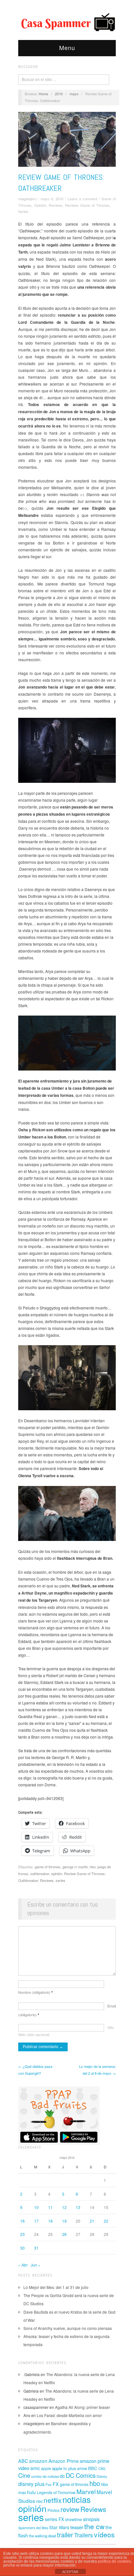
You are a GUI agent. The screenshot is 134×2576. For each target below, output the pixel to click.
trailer (65, 2535)
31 (36, 2248)
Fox (49, 2484)
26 (64, 2234)
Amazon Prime (64, 2461)
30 (22, 2248)
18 (50, 2221)
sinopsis (91, 2519)
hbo (93, 1867)
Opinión (40, 205)
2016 (59, 94)
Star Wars (59, 2527)
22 (106, 2221)
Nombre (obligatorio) (35, 1992)
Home (43, 94)
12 (64, 2207)
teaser (77, 2527)
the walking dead (42, 2536)
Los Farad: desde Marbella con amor (69, 2415)
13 (78, 2207)
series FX (54, 2519)
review (70, 2509)
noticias (77, 2499)
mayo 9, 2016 (52, 199)
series (60, 1880)
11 (50, 2207)
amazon (38, 2461)
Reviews (56, 205)
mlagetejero (27, 199)
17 (36, 2221)
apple (46, 2468)
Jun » (35, 2265)
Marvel (86, 2491)
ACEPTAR (70, 2572)
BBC (93, 2468)
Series (23, 211)
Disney (102, 2476)
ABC (23, 2461)
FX (56, 2484)
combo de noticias (45, 2476)
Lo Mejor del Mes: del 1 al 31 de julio (56, 2287)
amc (35, 2468)
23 (22, 2234)
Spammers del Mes (33, 2528)
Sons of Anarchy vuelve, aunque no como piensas (68, 2328)
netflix (53, 2500)
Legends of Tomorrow (56, 2492)
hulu (31, 2492)
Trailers (84, 2535)
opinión (57, 1873)
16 (22, 2221)
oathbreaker (40, 1873)
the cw (94, 2526)
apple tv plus (64, 2468)
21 (92, 2221)
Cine (24, 2475)
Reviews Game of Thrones (87, 205)
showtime (74, 2519)
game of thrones (48, 1867)
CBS (102, 2469)
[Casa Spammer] (67, 22)
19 (64, 2221)
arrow (82, 2468)
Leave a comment (82, 199)
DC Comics (81, 2475)
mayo (74, 94)
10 (36, 2207)
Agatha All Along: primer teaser (82, 2407)
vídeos (104, 2534)
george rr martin (75, 1867)
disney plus (31, 2484)
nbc (39, 2501)
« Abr (23, 2265)
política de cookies (114, 2561)
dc (62, 2476)
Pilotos (54, 2510)
